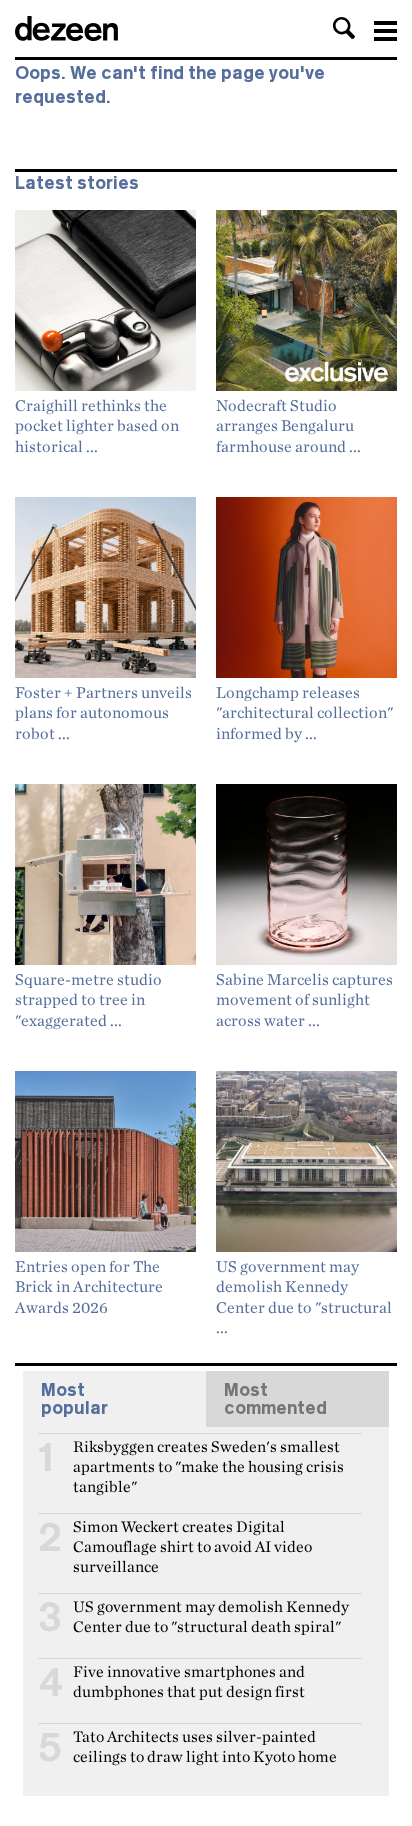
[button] (344, 28)
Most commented (275, 1399)
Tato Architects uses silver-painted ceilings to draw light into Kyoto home (205, 1745)
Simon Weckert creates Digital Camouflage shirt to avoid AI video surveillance (192, 1535)
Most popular (74, 1399)
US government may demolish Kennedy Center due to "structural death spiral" (211, 1615)
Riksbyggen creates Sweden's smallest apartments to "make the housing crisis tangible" (208, 1455)
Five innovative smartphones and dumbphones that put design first (189, 1680)
